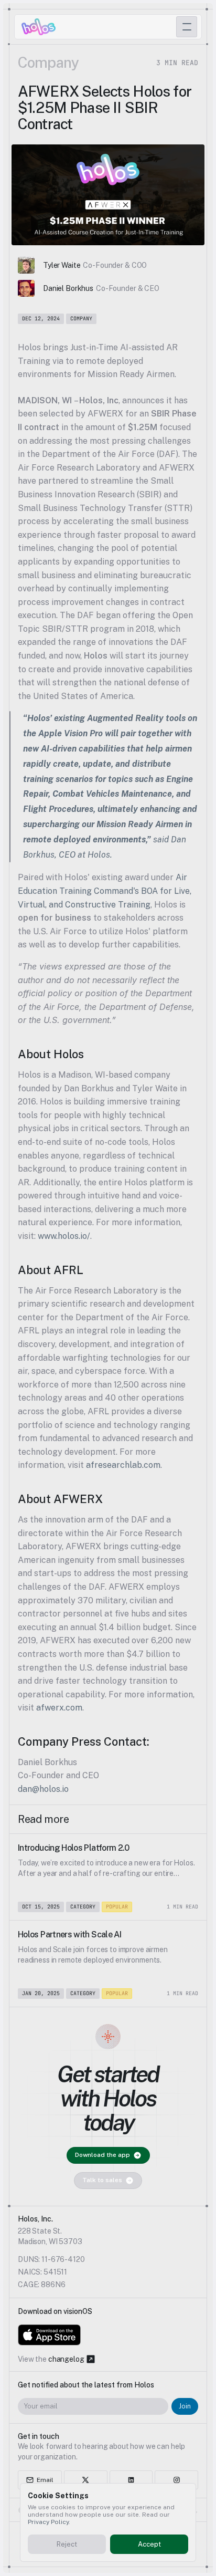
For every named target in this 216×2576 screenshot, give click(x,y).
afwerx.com (59, 1708)
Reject (67, 2544)
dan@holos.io (43, 1789)
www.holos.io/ (64, 1236)
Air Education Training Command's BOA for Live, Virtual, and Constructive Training (106, 891)
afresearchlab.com (123, 1465)
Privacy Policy (48, 2522)
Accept (149, 2544)
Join (185, 2406)
